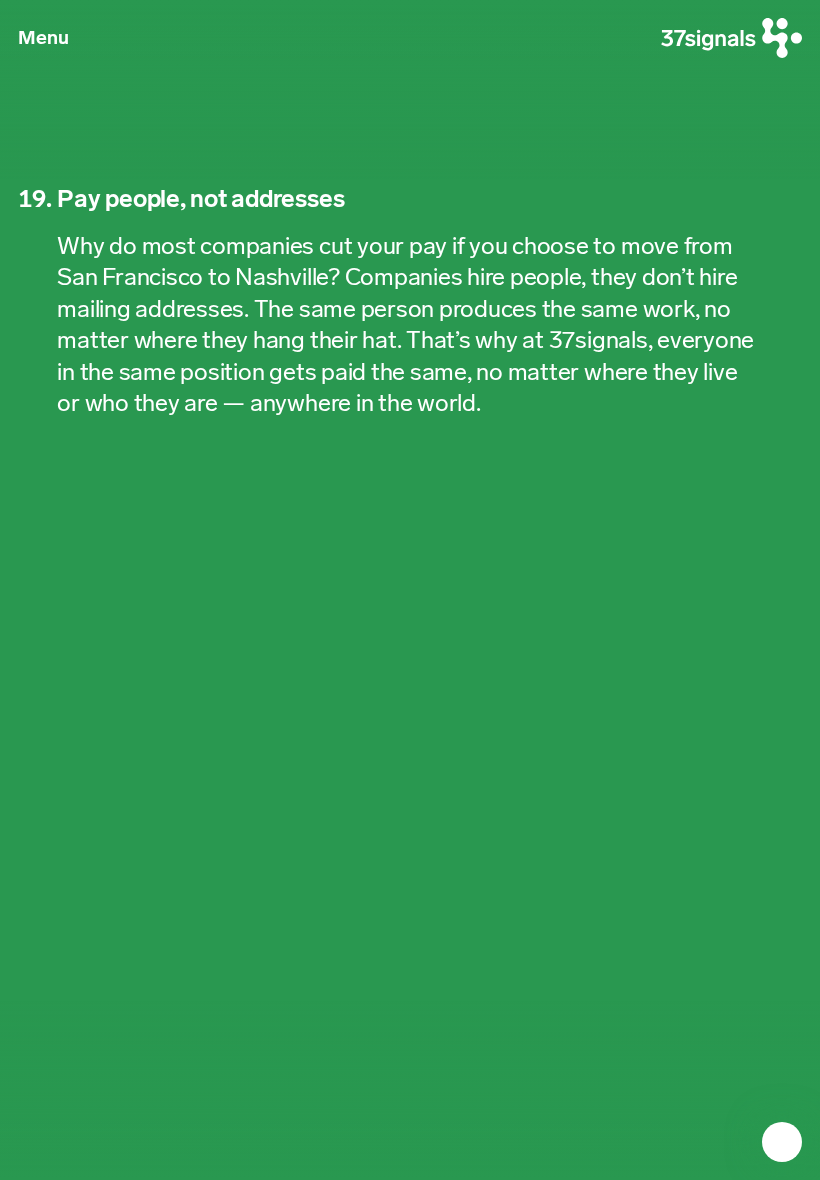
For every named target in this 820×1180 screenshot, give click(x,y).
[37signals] (731, 38)
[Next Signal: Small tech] (782, 1142)
